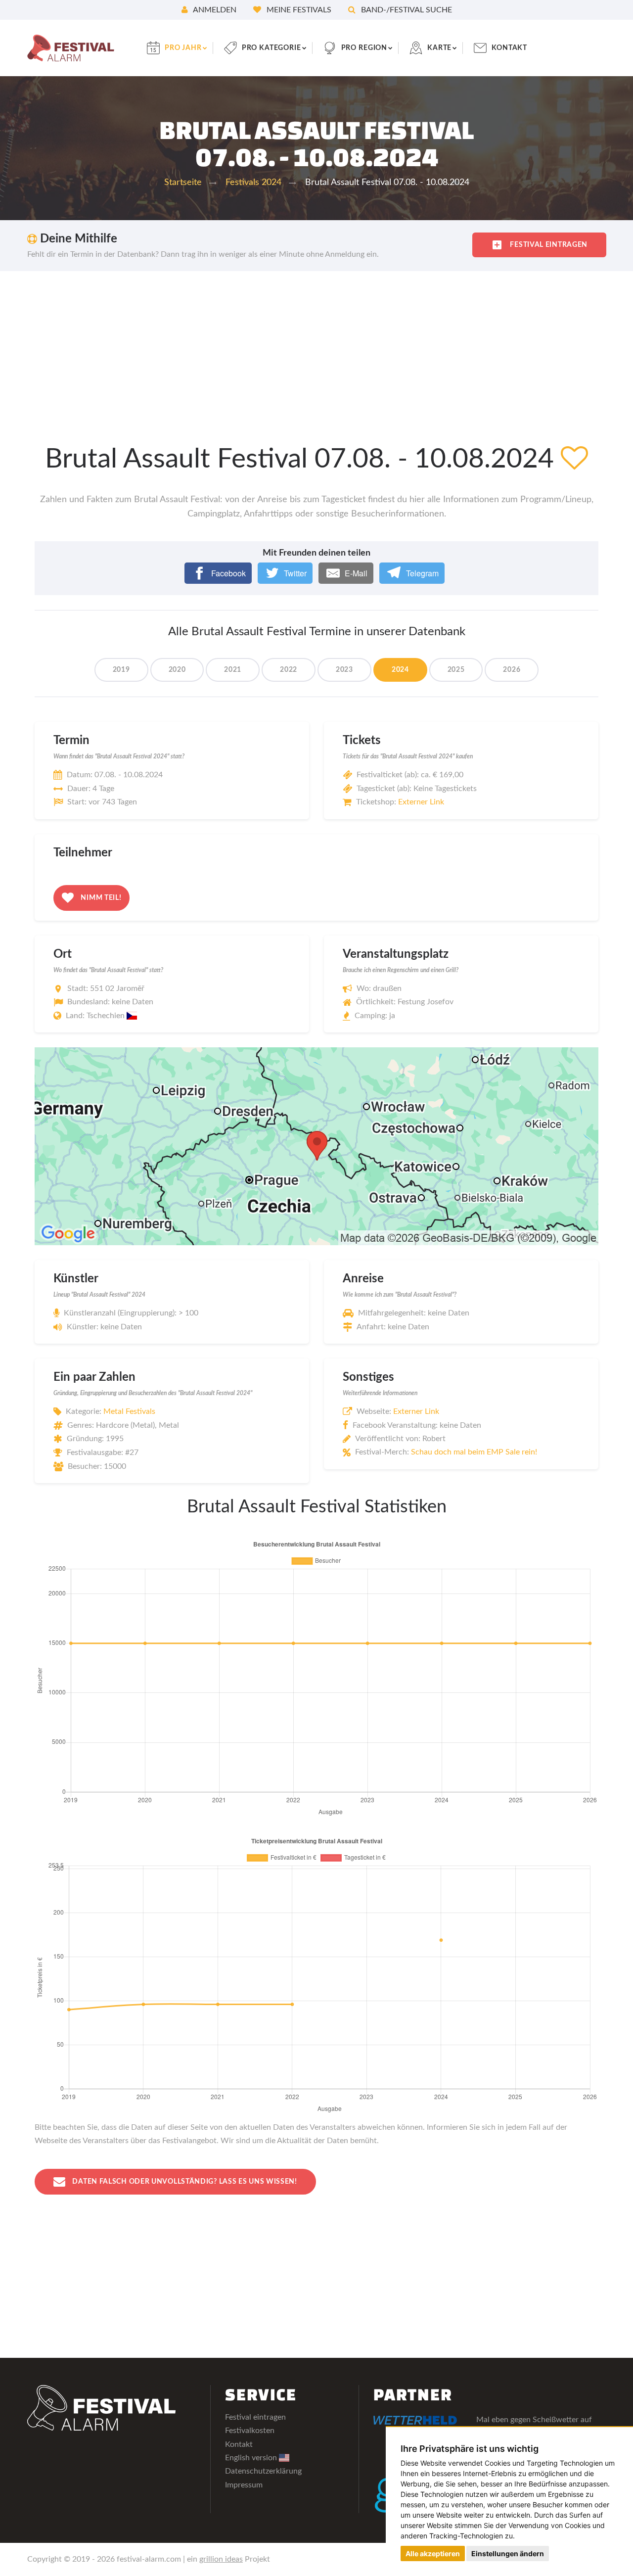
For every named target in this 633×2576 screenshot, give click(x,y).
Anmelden (214, 10)
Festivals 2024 (253, 183)
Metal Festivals (129, 1411)
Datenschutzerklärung (263, 2471)
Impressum (244, 2485)
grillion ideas (221, 2559)
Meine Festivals (298, 10)
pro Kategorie (271, 48)
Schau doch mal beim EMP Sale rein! (474, 1452)
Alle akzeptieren (433, 2553)
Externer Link (421, 802)
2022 (289, 670)
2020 (177, 670)
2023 (344, 670)
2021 (233, 670)
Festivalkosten (250, 2431)
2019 (121, 670)
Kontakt (509, 48)
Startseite (183, 183)
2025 (456, 670)
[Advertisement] (316, 345)
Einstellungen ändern (508, 2553)
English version (252, 2458)
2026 (512, 670)
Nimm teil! (100, 898)
